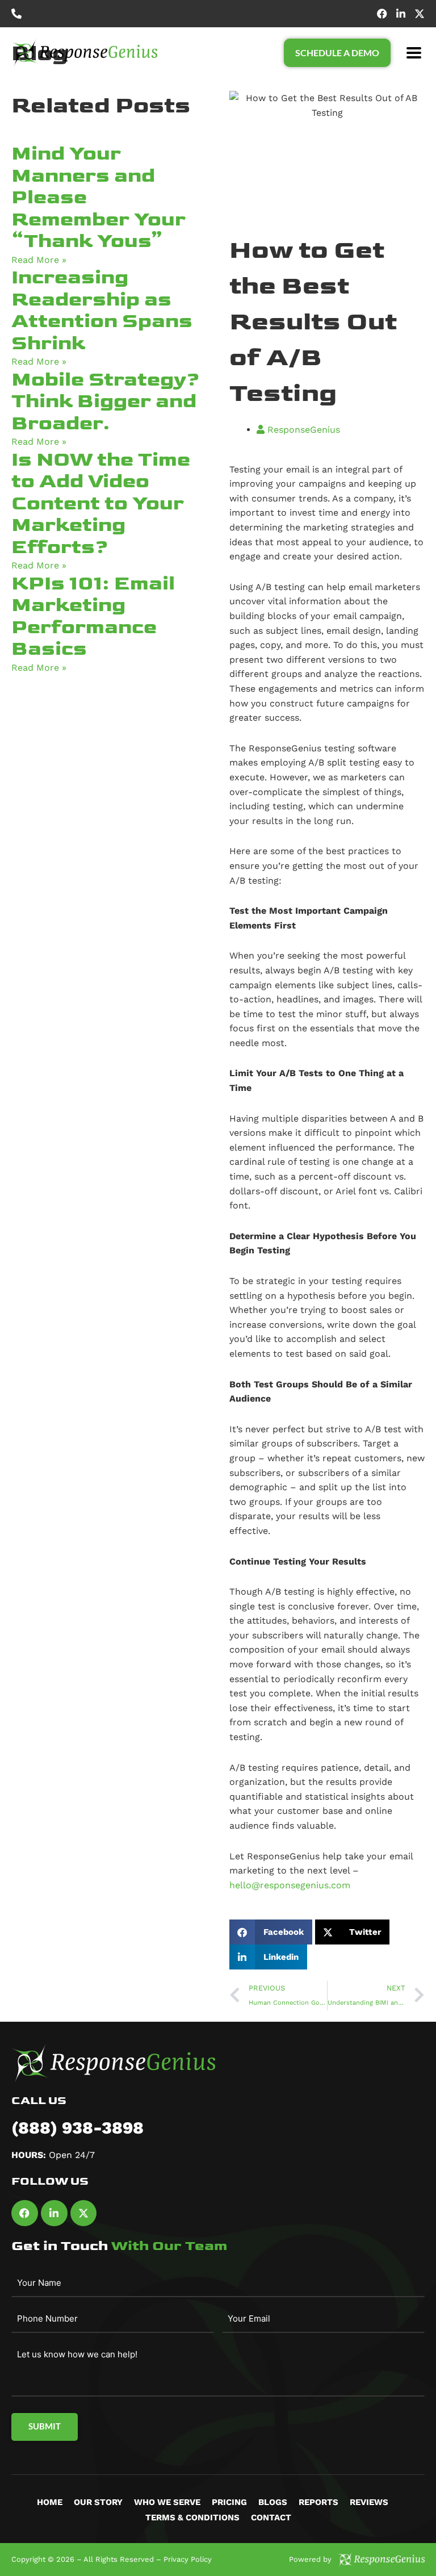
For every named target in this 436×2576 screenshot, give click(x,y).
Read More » (39, 260)
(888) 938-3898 (77, 2128)
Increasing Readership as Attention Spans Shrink (102, 310)
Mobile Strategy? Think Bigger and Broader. (106, 402)
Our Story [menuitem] (98, 2502)
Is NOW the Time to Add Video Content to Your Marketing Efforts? (101, 503)
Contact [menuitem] (271, 2518)
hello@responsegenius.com (290, 1885)
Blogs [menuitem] (273, 2502)
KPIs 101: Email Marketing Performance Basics (93, 616)
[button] (414, 53)
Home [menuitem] (50, 2502)
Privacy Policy (188, 2559)
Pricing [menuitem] (229, 2502)
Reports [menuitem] (318, 2502)
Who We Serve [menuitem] (167, 2502)
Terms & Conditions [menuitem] (192, 2518)
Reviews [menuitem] (369, 2502)
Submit (45, 2426)
